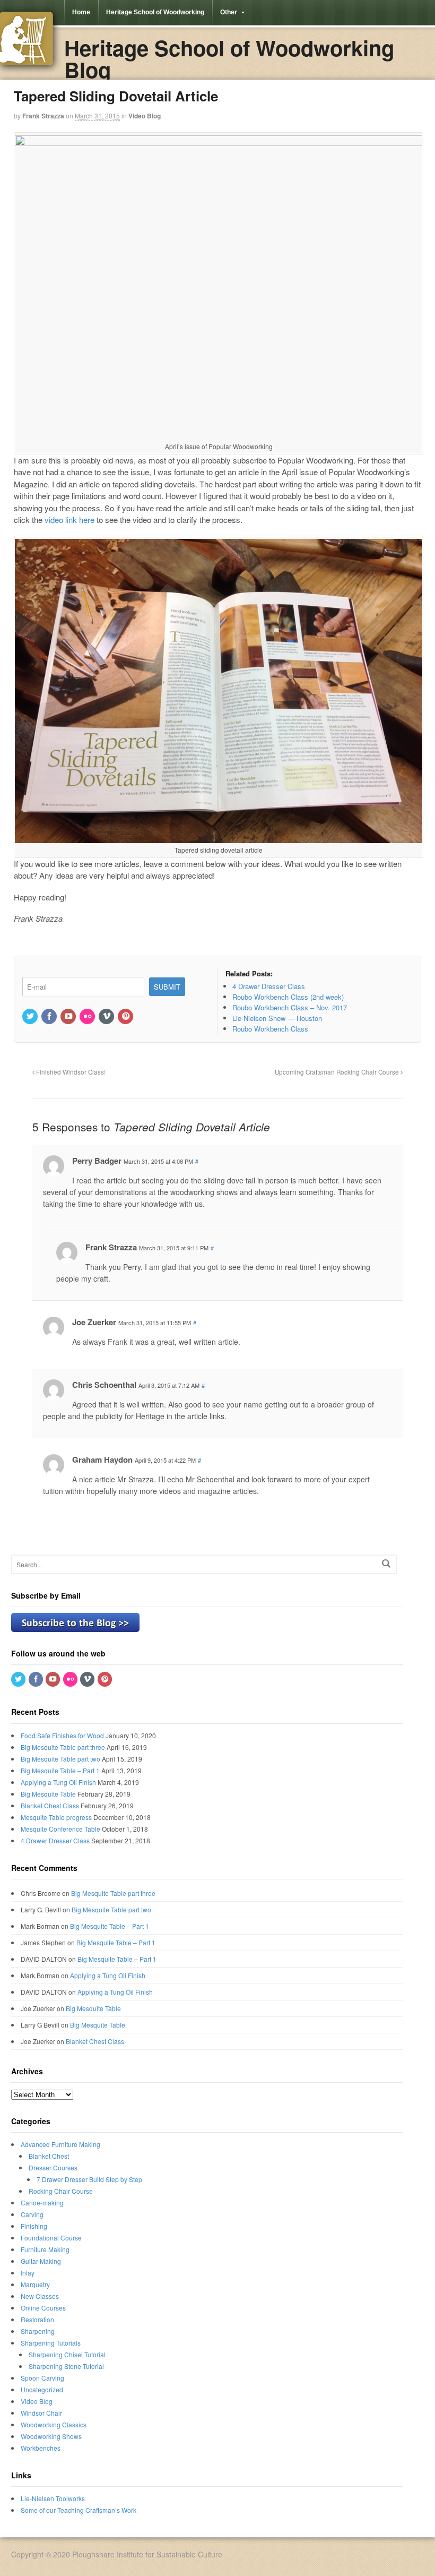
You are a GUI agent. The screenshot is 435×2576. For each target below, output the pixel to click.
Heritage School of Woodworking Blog (229, 58)
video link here (69, 520)
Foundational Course (51, 2238)
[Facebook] (50, 1016)
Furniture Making (45, 2249)
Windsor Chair (41, 2413)
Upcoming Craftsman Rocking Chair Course (338, 1072)
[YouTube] (69, 1016)
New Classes (40, 2296)
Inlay (28, 2273)
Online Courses (43, 2308)
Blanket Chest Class (50, 1805)
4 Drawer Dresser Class (55, 1840)
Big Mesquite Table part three (63, 1747)
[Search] (386, 1563)
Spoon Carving (42, 2378)
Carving (32, 2214)
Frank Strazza (43, 116)
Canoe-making (42, 2203)
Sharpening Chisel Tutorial (67, 2354)
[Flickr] (88, 1016)
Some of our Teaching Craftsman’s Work (79, 2510)
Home (81, 12)
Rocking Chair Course (61, 2191)
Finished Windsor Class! (70, 1072)
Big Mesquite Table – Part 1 (60, 1770)
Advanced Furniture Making (60, 2144)
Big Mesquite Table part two (60, 1759)
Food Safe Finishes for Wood (62, 1735)
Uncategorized (42, 2389)
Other (229, 12)
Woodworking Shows (51, 2436)
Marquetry (35, 2284)
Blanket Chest (49, 2156)
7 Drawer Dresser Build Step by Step (89, 2179)
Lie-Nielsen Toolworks (53, 2498)
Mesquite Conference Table (60, 1829)
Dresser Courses (53, 2167)
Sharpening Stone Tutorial (66, 2366)
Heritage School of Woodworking (155, 12)
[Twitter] (31, 1016)
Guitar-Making (41, 2261)
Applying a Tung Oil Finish (58, 1782)
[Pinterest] (126, 1016)
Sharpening (38, 2331)
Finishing (34, 2226)
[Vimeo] (107, 1016)
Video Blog (145, 116)
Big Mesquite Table (48, 1794)
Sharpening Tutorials (51, 2343)
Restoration (37, 2319)
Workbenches (41, 2448)
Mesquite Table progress (56, 1817)
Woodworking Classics (54, 2424)
